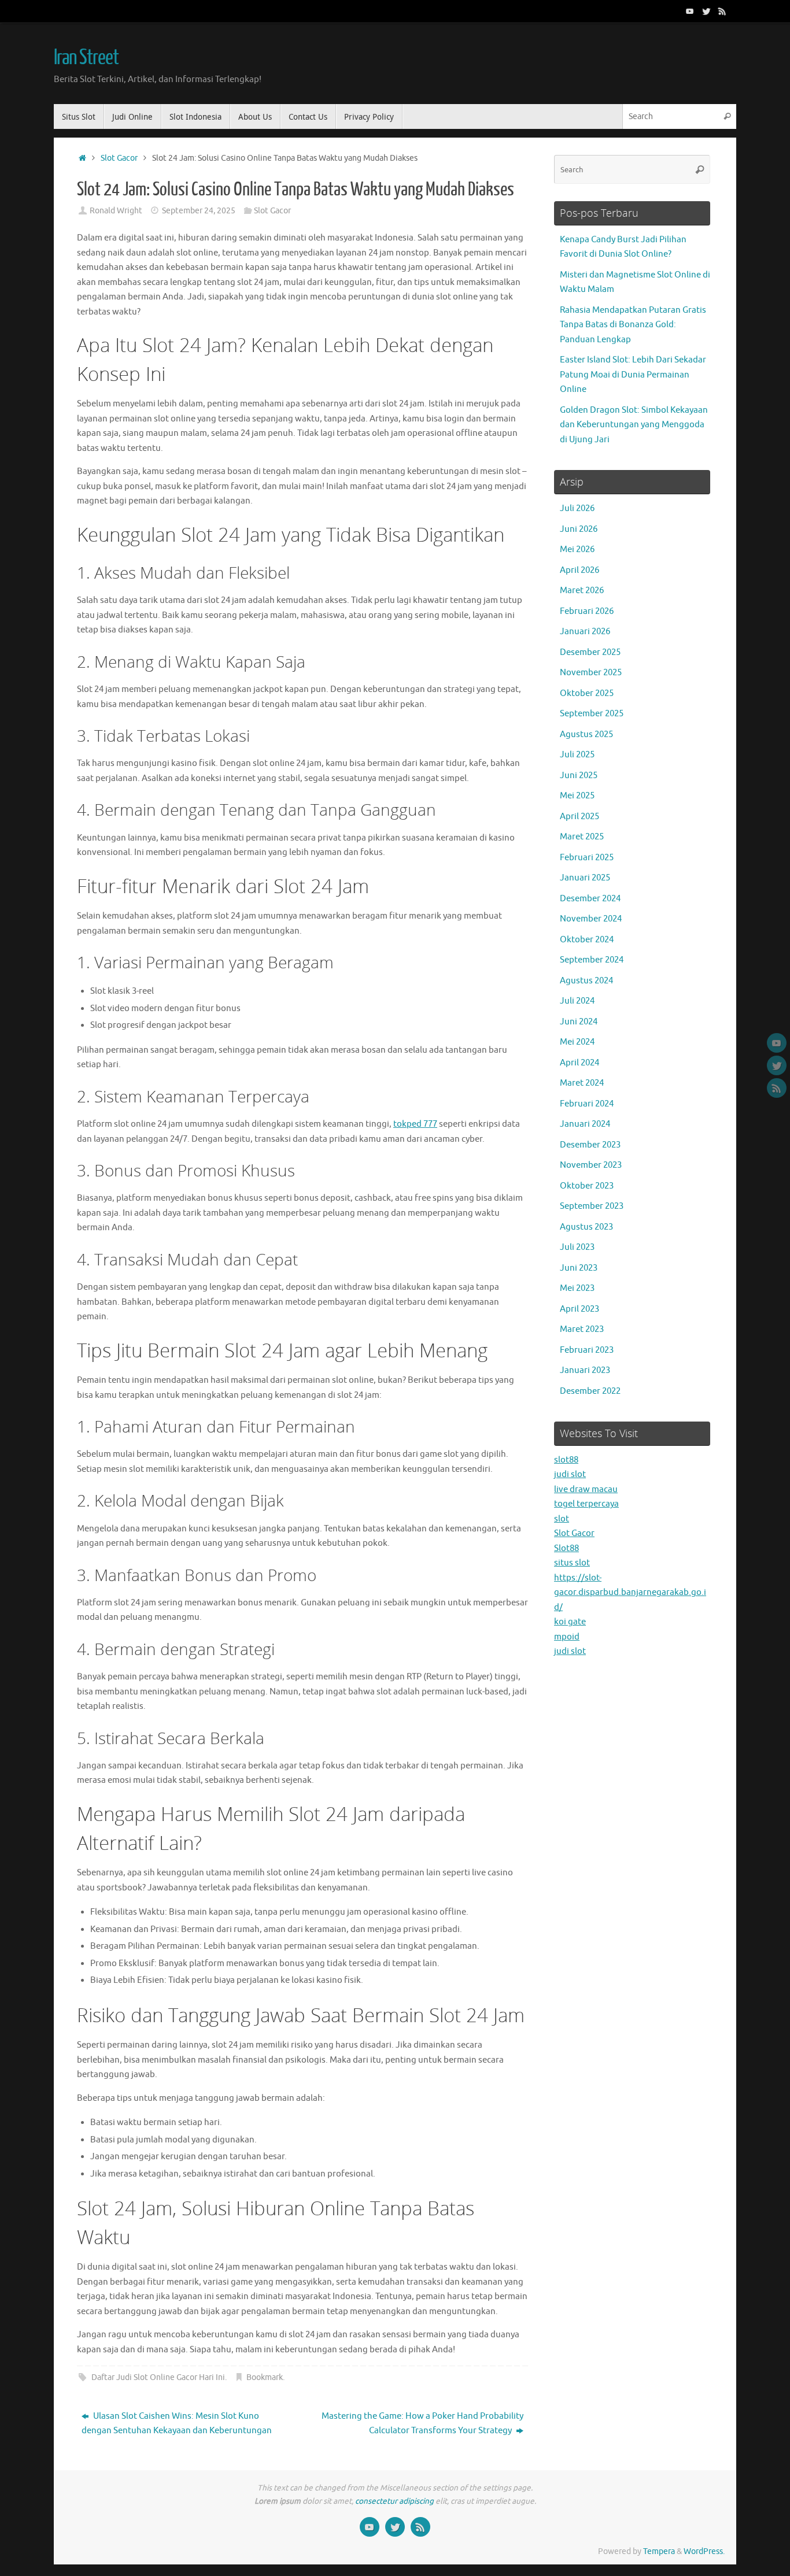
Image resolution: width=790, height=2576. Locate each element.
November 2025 (591, 673)
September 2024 (592, 960)
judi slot (570, 1474)
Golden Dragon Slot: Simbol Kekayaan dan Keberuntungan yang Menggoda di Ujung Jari (634, 425)
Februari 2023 (587, 1350)
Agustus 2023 (586, 1227)
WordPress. (704, 2551)
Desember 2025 (590, 652)
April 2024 (579, 1063)
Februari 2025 (587, 858)
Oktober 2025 (587, 693)
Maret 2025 (582, 837)
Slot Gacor (119, 158)
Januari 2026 (585, 632)
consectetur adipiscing (394, 2501)
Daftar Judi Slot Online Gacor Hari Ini (158, 2377)
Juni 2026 (579, 529)
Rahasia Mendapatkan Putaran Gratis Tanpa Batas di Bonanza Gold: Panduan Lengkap (633, 325)
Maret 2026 (582, 591)
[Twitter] (706, 11)
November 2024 (591, 919)
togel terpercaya (586, 1504)
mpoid (567, 1637)
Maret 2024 (582, 1083)
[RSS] (722, 11)
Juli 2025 (577, 755)
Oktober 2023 (587, 1186)
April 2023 (579, 1309)
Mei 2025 (577, 796)
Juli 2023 (577, 1247)
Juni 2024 (579, 1022)
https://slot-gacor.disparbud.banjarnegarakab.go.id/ (630, 1593)
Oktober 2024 (587, 940)
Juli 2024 (577, 1001)
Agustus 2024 (586, 981)
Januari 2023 (585, 1370)
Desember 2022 (590, 1391)
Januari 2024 (585, 1124)
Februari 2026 (587, 611)
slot (562, 1519)
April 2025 (579, 817)
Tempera (659, 2551)
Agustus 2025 (586, 734)
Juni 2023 (579, 1268)
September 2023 (592, 1206)
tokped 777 (415, 1124)
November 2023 (591, 1165)
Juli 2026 (577, 508)
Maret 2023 (582, 1329)
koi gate (570, 1622)
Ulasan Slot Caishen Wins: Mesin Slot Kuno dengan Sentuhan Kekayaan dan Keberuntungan (177, 2424)
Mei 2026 (577, 549)
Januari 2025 (585, 878)
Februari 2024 (587, 1104)
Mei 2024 (577, 1042)
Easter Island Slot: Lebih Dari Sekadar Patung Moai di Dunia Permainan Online (633, 375)
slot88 (566, 1460)
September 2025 (592, 714)
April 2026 (579, 570)
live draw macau (586, 1489)
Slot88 (566, 1548)
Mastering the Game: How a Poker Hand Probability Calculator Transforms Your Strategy (422, 2424)
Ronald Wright (116, 211)
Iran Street (86, 58)
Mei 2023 (577, 1288)
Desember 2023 (590, 1145)
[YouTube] (690, 11)
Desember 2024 (590, 899)
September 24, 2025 (199, 211)
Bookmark (265, 2377)
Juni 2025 (579, 776)
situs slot (572, 1563)
